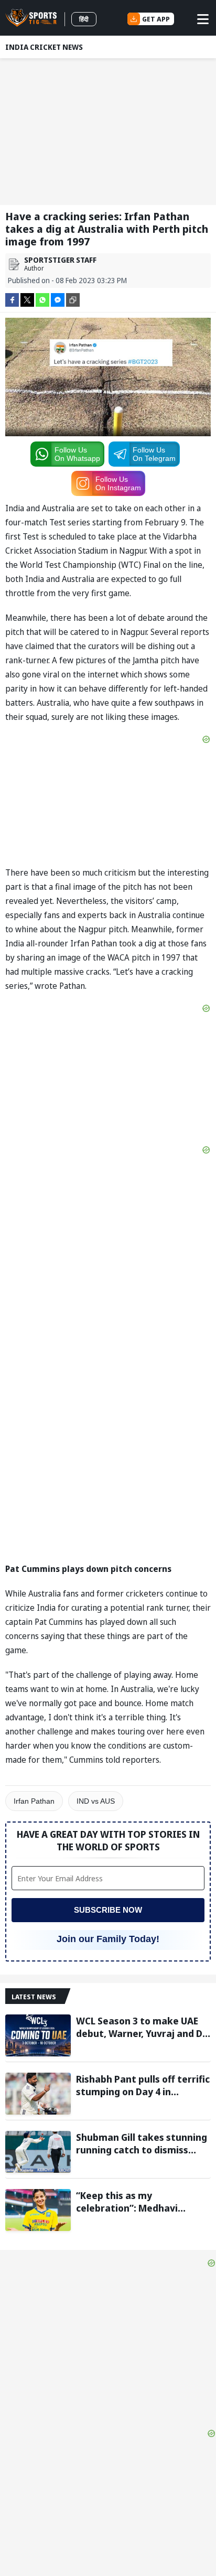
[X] (27, 299)
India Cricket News (44, 47)
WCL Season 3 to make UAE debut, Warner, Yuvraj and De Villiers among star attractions (142, 2027)
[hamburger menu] (203, 19)
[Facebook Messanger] (58, 299)
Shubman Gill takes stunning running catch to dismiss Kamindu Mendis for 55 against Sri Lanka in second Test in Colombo (142, 2143)
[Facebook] (12, 299)
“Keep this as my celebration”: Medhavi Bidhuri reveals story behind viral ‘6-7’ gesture (141, 2202)
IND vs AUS (96, 1801)
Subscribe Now (108, 1910)
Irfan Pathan (34, 1801)
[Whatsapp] (42, 299)
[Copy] (73, 300)
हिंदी (84, 19)
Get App (156, 19)
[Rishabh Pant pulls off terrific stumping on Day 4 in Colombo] (38, 2094)
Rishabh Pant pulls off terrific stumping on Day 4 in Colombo (143, 2085)
